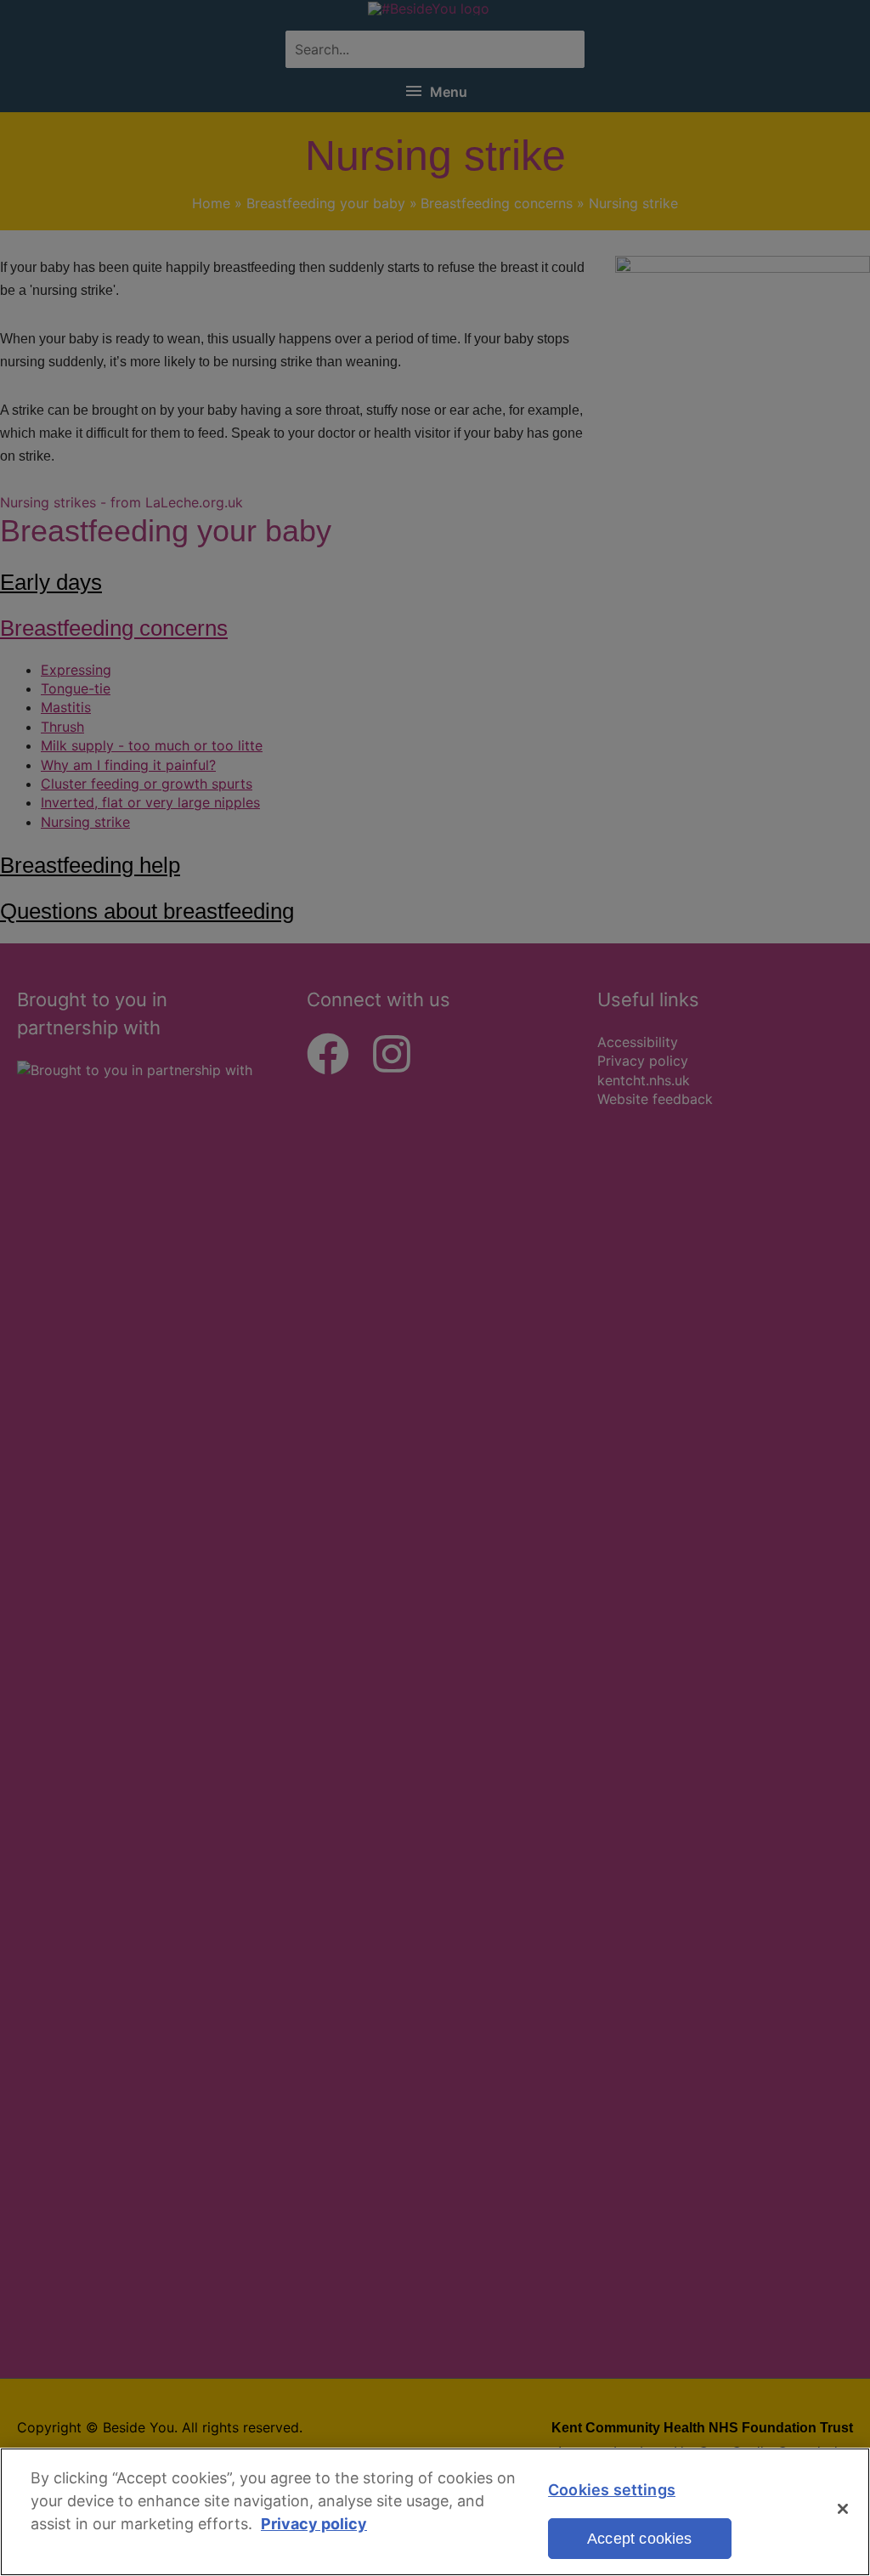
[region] (435, 2512)
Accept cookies (640, 2539)
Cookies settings (612, 2490)
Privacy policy (314, 2524)
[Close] (843, 2509)
